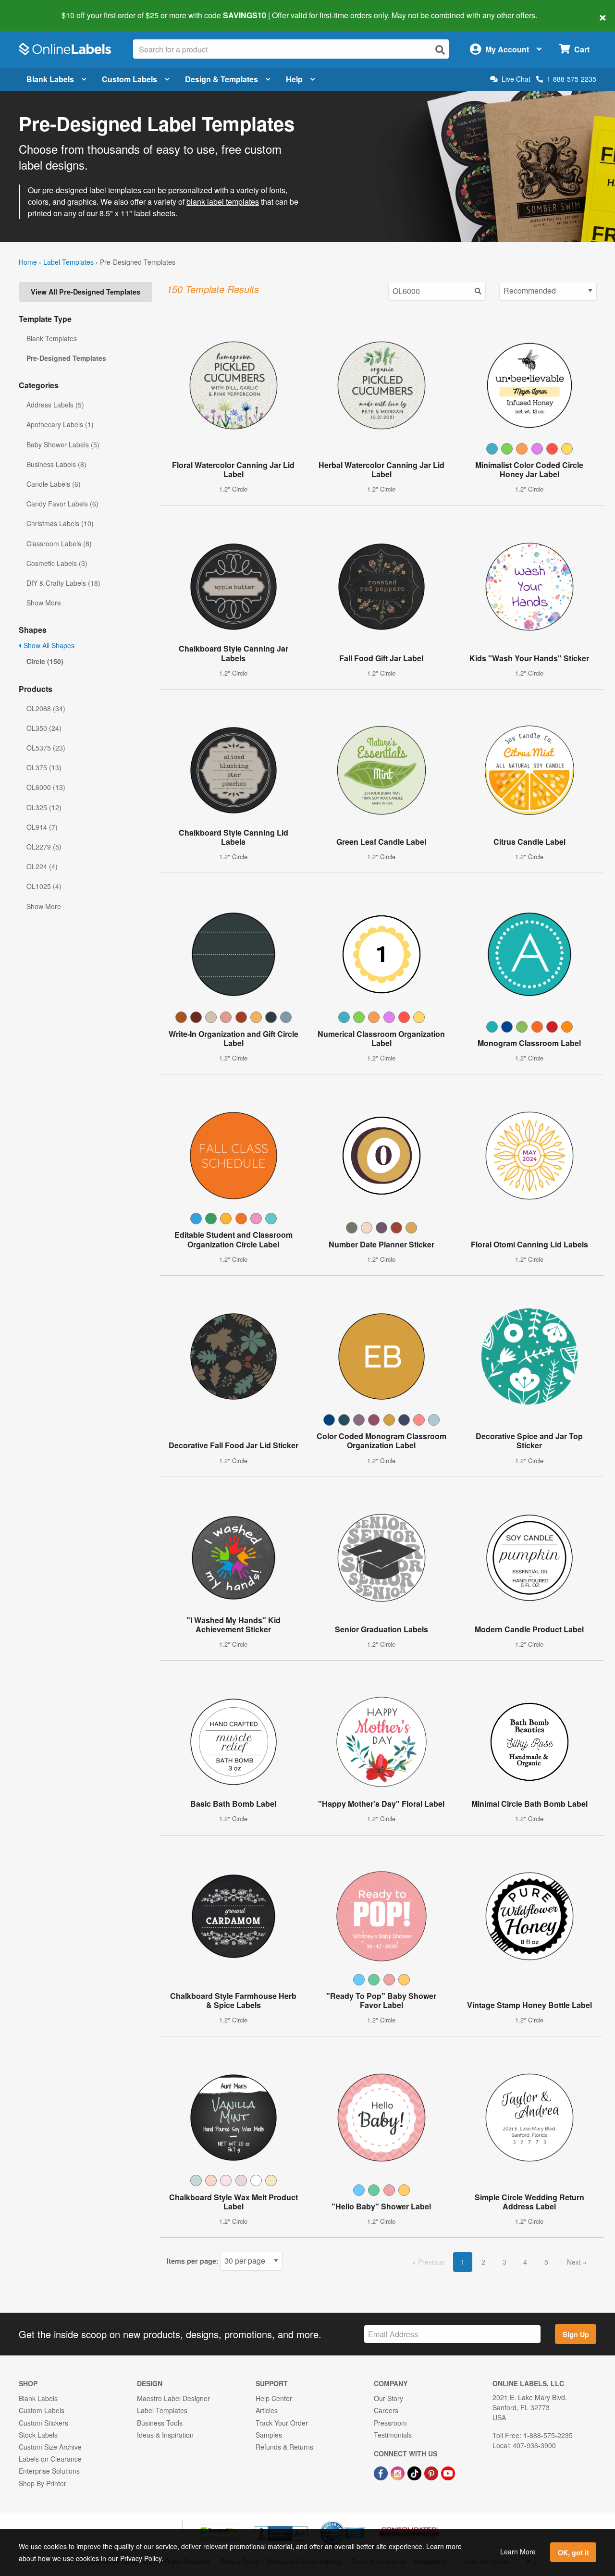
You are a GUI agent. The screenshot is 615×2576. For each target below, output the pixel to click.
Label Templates (68, 262)
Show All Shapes (48, 645)
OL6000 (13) (46, 787)
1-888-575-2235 (572, 79)
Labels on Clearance (50, 2459)
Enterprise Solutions (49, 2471)
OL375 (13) (44, 767)
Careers (386, 2410)
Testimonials (393, 2435)
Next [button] (575, 2262)
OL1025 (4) (44, 886)
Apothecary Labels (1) (60, 424)
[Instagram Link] (399, 2472)
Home (28, 262)
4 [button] (525, 2262)
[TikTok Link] (415, 2472)
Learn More (518, 2551)
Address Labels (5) (55, 405)
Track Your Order (282, 2423)
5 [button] (546, 2262)
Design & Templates (221, 79)
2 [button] (483, 2262)
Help (294, 79)
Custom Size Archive (50, 2447)
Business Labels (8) (56, 464)
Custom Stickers (43, 2423)
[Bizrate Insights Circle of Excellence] (361, 2522)
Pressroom (390, 2423)
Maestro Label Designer (173, 2398)
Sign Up (576, 2334)
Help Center (274, 2398)
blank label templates (223, 202)
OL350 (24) (44, 728)
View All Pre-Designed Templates (86, 292)
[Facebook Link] (382, 2472)
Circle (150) (45, 661)
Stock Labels (38, 2435)
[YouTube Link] (448, 2472)
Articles (267, 2410)
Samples (269, 2435)
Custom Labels (129, 79)
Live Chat (516, 79)
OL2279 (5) (44, 847)
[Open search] (440, 50)
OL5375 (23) (46, 748)
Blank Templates (52, 338)
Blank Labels (50, 79)
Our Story (388, 2398)
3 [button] (504, 2262)
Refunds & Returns (284, 2447)
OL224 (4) (42, 866)
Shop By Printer (43, 2483)
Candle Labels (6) (54, 484)
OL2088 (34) (46, 708)
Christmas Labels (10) (60, 523)
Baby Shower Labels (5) (63, 444)
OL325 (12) (44, 807)
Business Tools (160, 2423)
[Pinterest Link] (432, 2472)
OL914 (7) (42, 827)
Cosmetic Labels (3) (57, 563)
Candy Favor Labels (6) (62, 504)
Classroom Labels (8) (59, 543)
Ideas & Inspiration (165, 2435)
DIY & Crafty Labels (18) (63, 583)
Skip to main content (35, 9)
